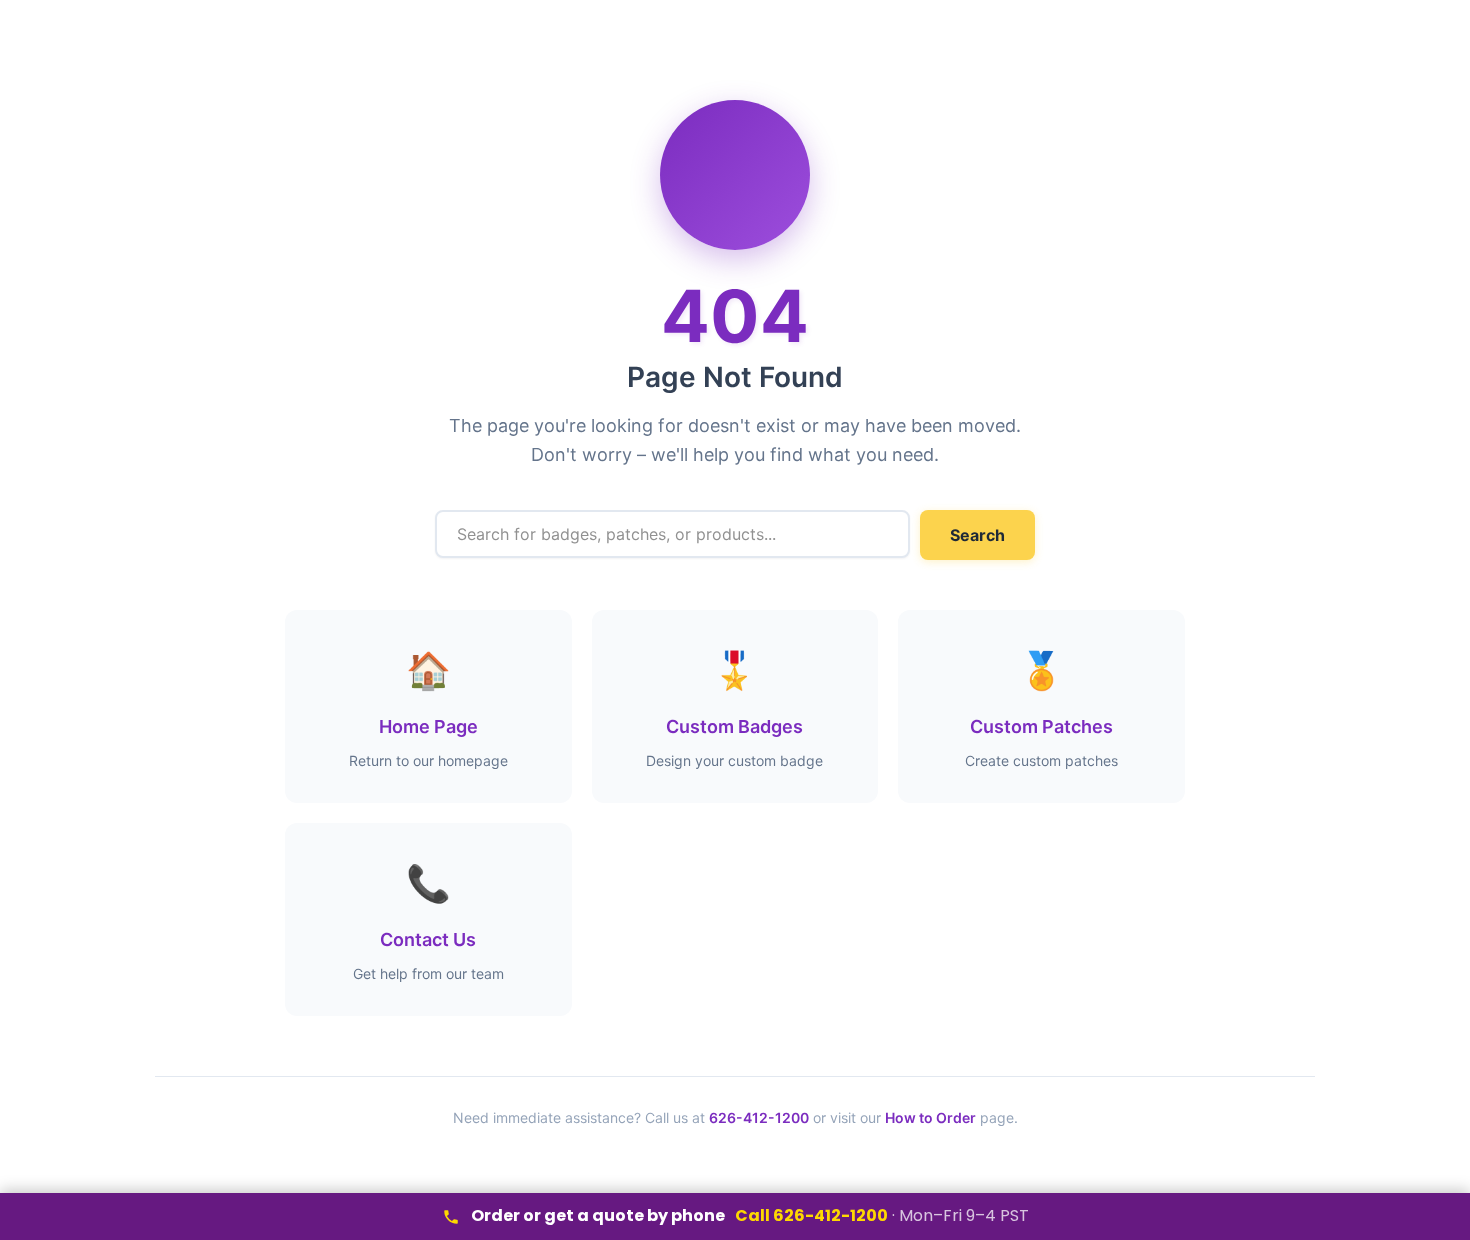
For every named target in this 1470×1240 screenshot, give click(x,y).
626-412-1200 (759, 1117)
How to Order (930, 1117)
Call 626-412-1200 (811, 1215)
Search (977, 535)
